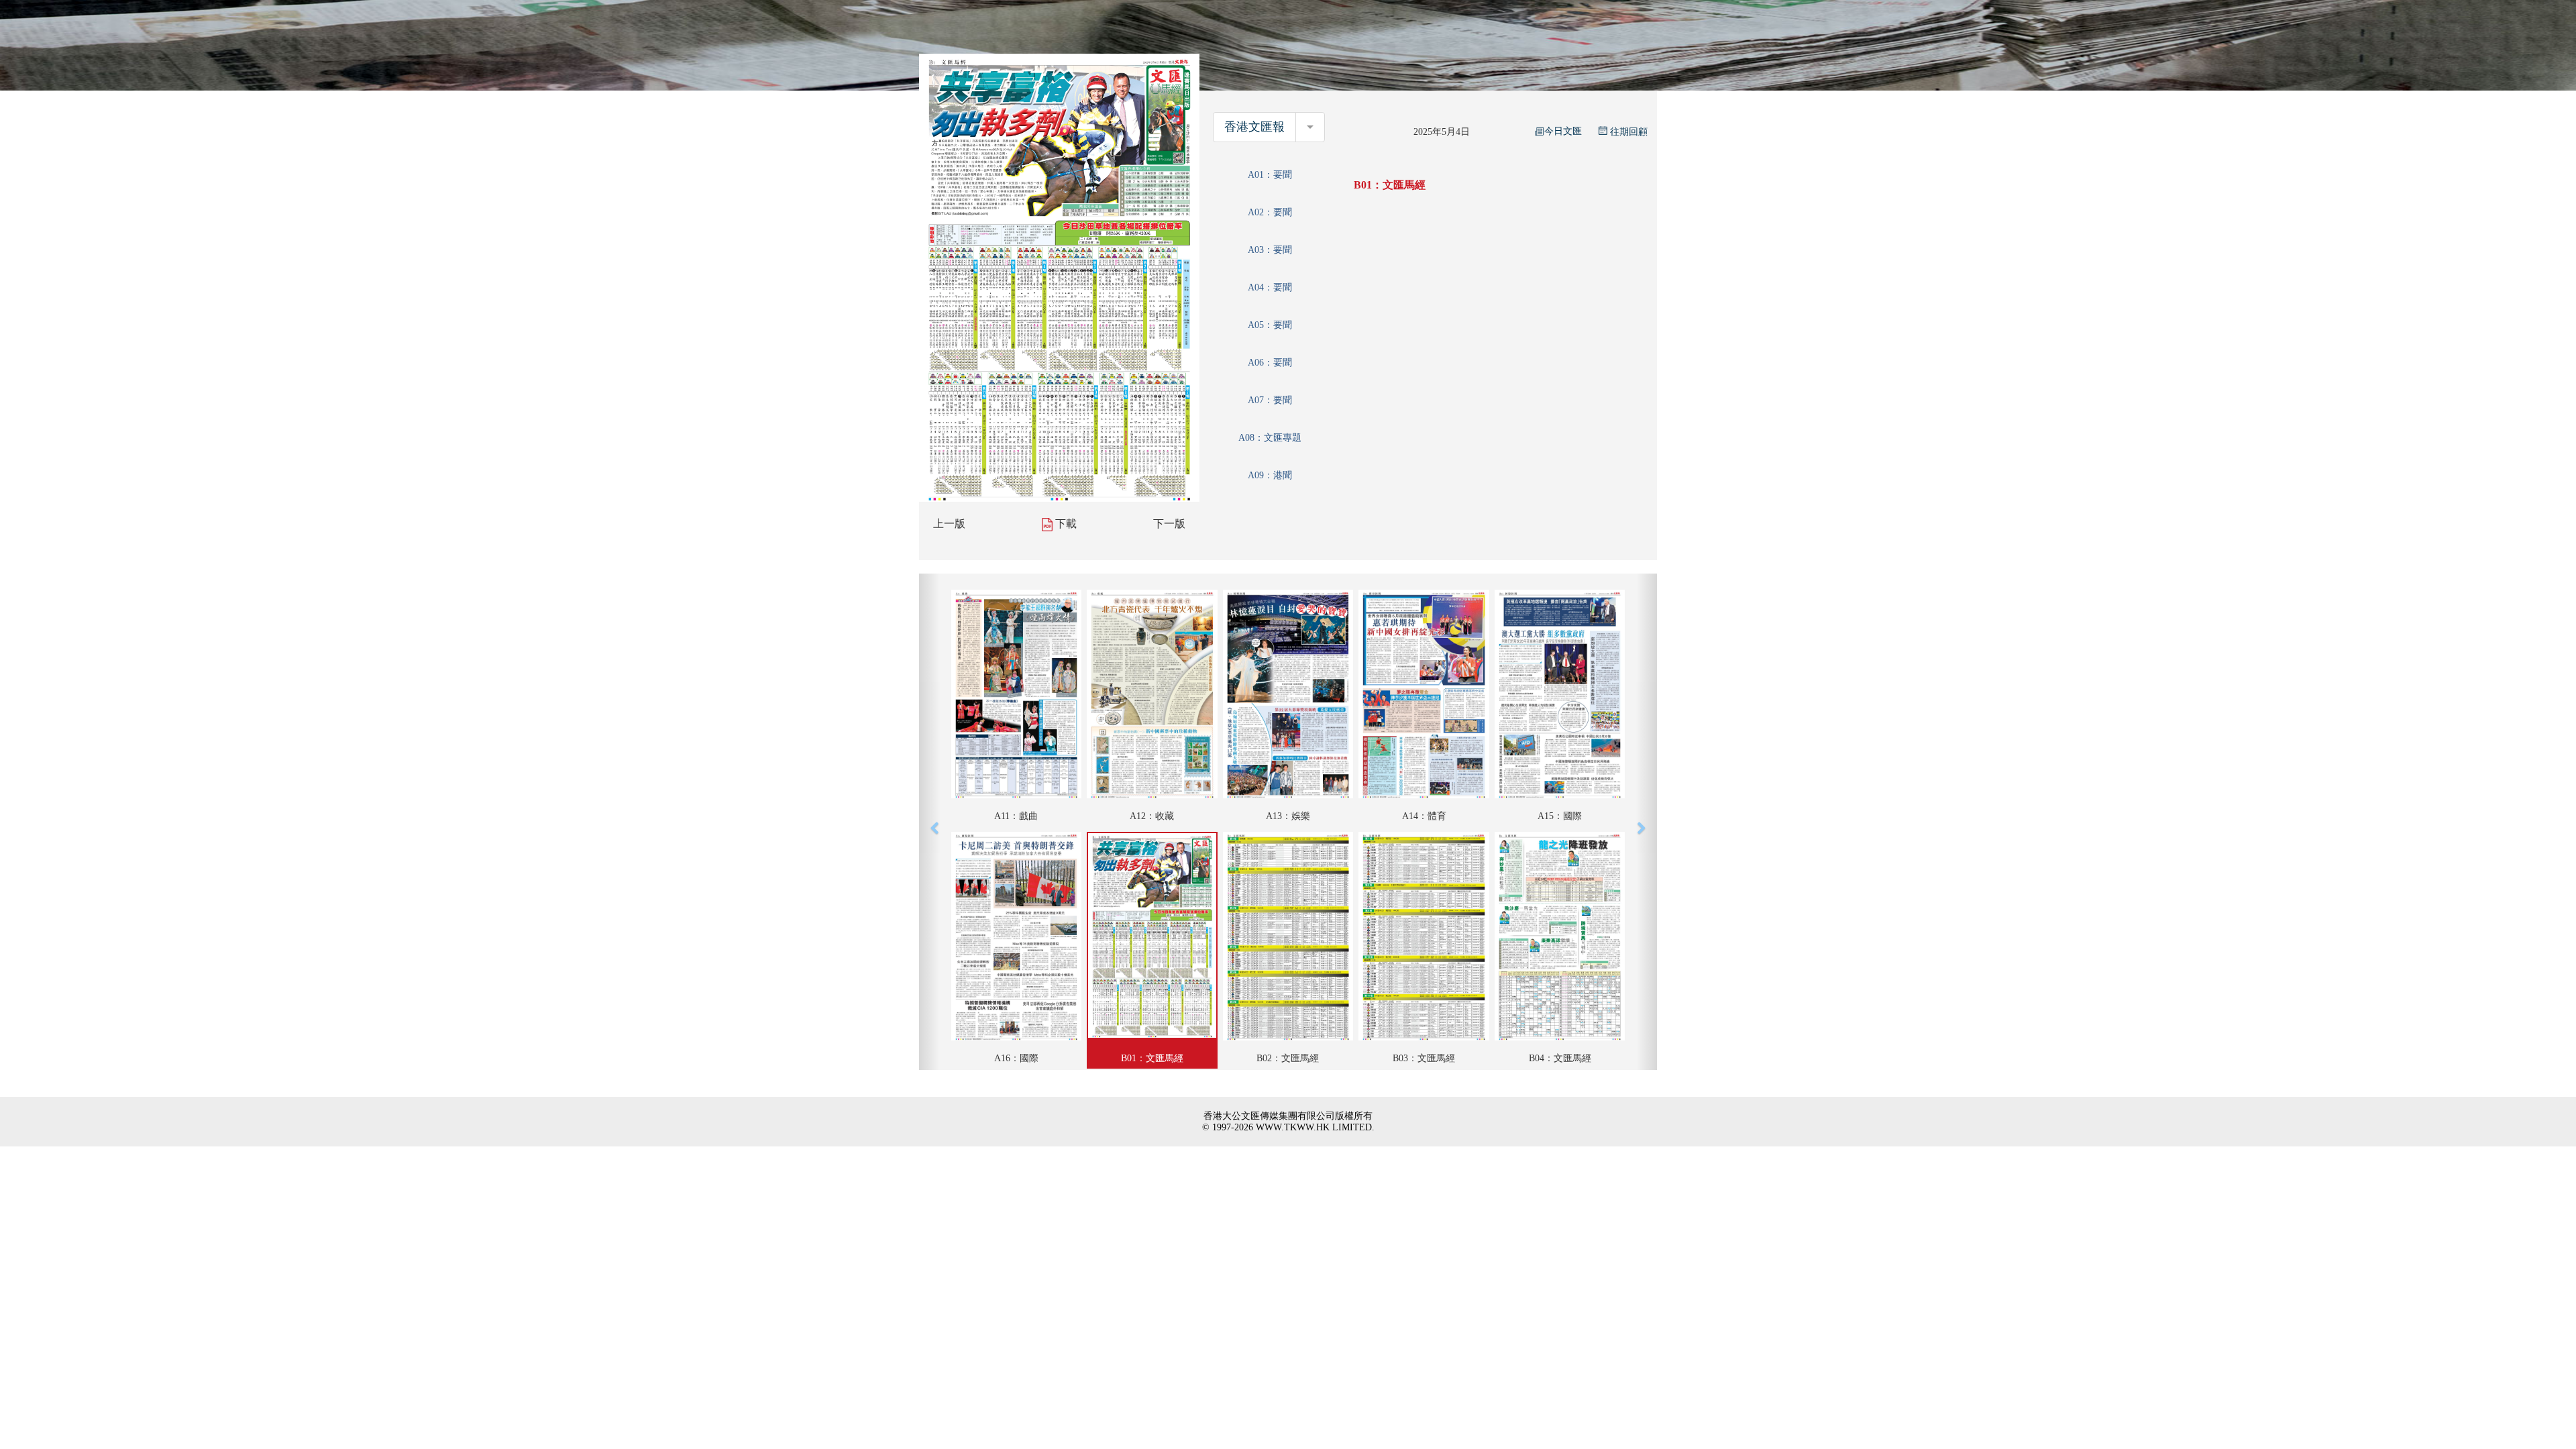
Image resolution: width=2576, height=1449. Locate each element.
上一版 (949, 524)
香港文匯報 (1254, 127)
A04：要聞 (1270, 287)
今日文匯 (1563, 131)
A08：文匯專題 (1270, 438)
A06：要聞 (1270, 363)
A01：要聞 (1270, 175)
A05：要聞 (1270, 325)
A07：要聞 (1270, 400)
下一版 (1169, 524)
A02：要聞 (1270, 212)
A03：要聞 (1270, 250)
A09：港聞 (1270, 475)
